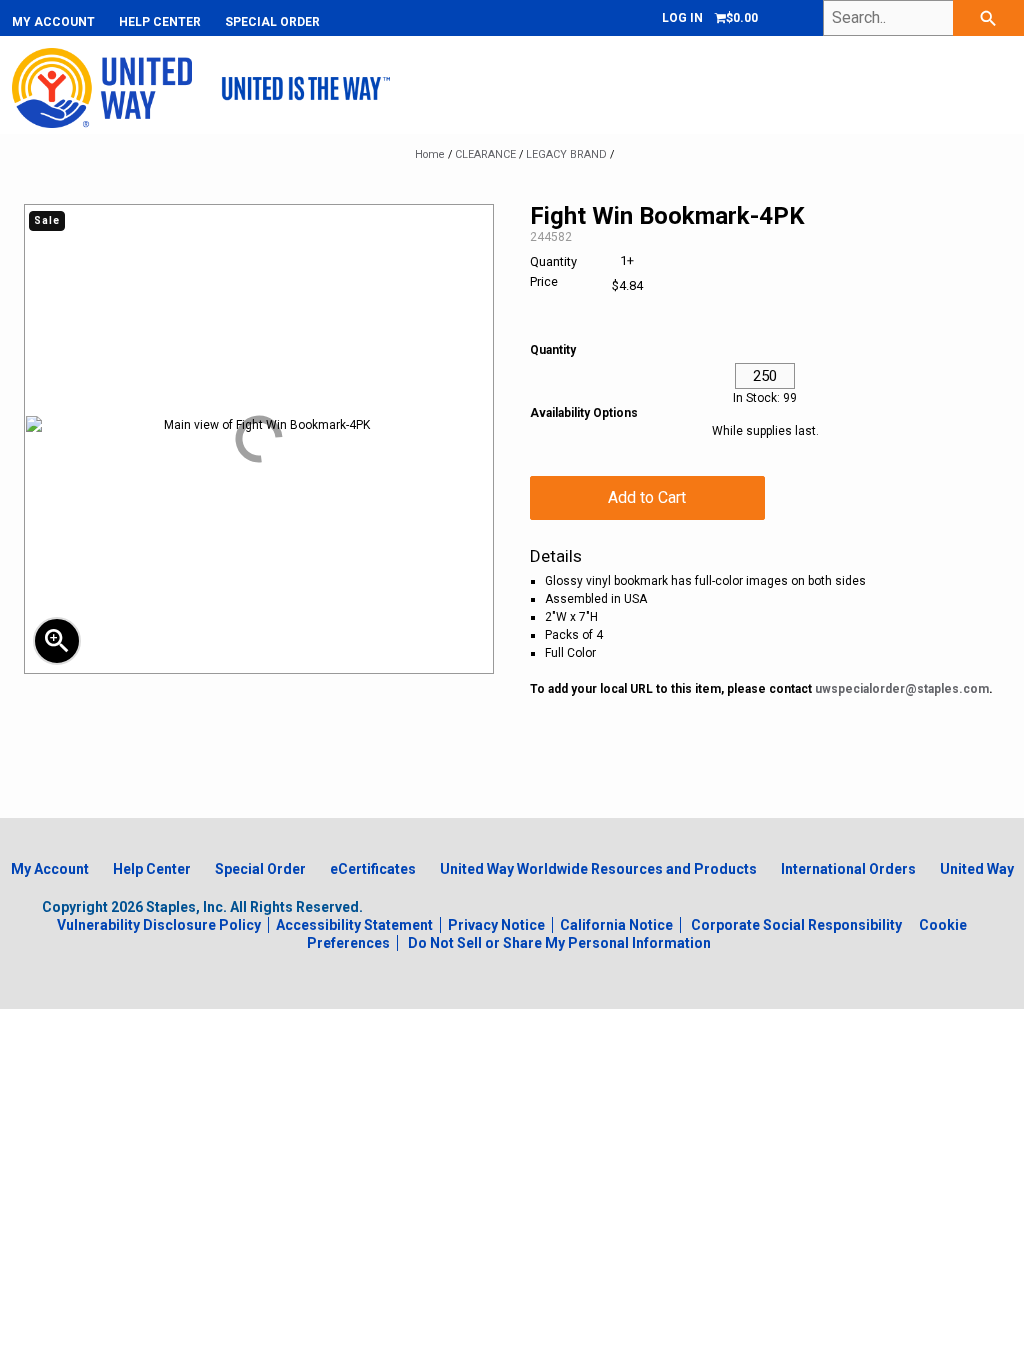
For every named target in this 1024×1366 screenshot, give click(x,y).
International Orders (848, 869)
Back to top (944, 1346)
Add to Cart (647, 497)
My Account (53, 22)
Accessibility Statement (354, 925)
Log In (682, 18)
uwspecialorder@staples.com (902, 689)
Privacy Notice (496, 925)
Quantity (553, 350)
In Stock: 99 (765, 398)
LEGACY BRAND (566, 154)
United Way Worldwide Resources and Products (598, 869)
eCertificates (373, 869)
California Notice (616, 925)
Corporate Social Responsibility (796, 925)
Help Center (160, 22)
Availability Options (584, 413)
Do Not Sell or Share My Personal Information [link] (559, 943)
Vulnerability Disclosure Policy (159, 925)
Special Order (272, 22)
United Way (977, 869)
